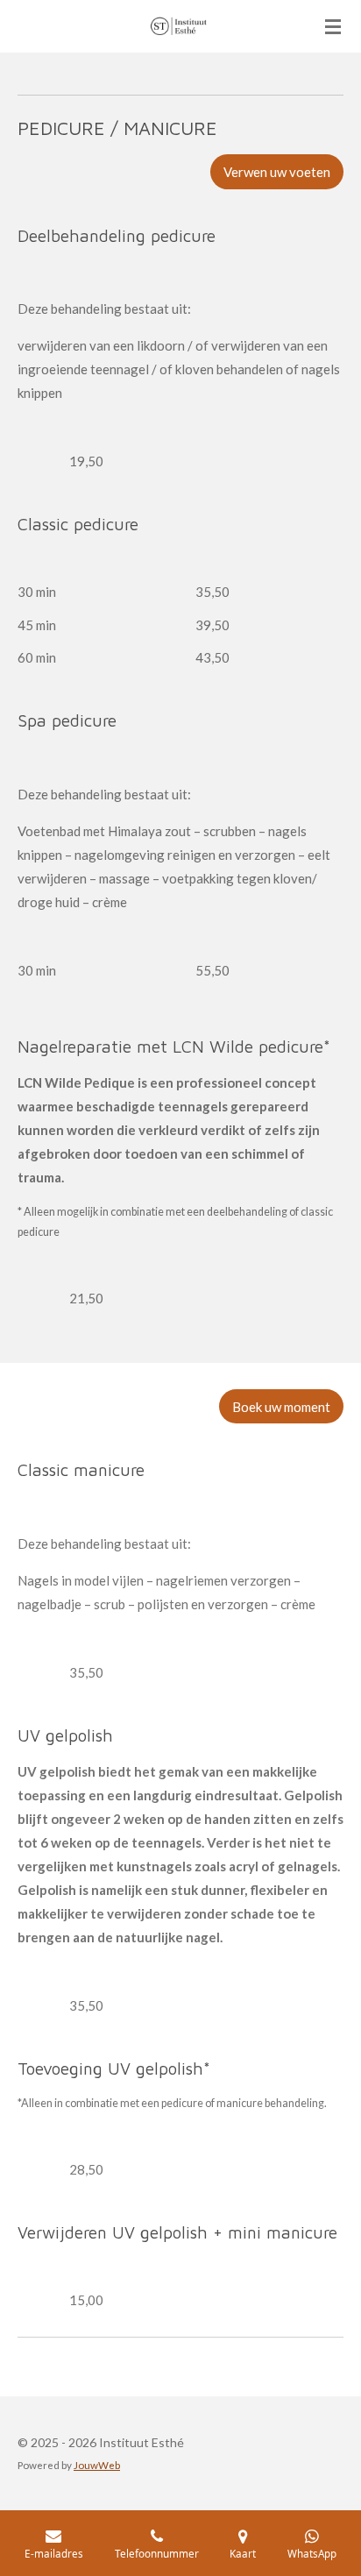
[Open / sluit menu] (333, 26)
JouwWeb (97, 2465)
